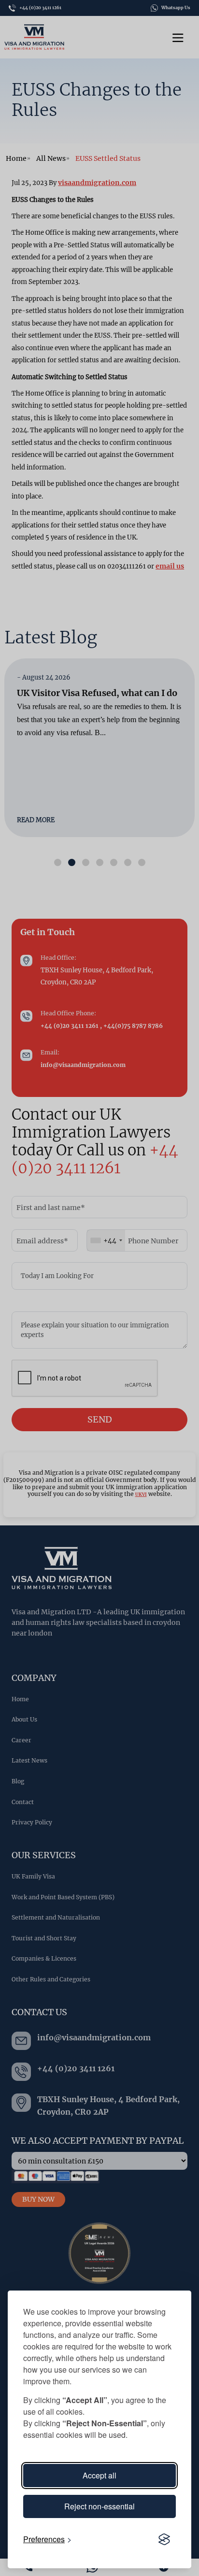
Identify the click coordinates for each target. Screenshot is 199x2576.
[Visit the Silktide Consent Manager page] (164, 2539)
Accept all (99, 2475)
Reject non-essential (99, 2506)
